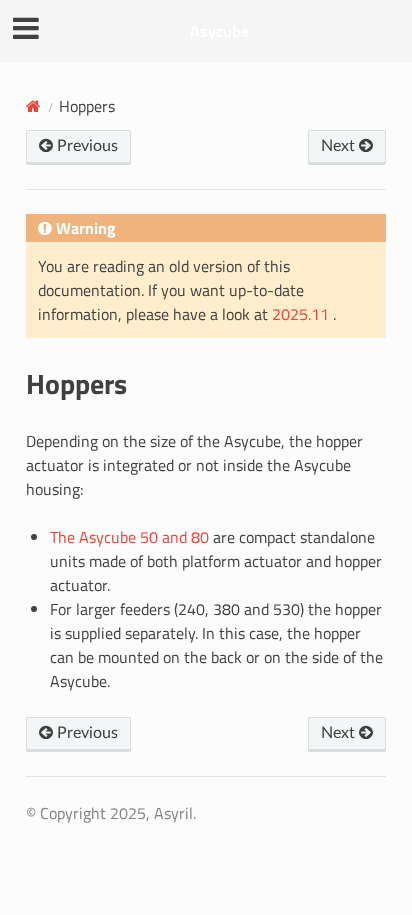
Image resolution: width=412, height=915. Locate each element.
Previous (85, 146)
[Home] (33, 106)
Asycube (219, 31)
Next (340, 146)
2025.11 (302, 314)
